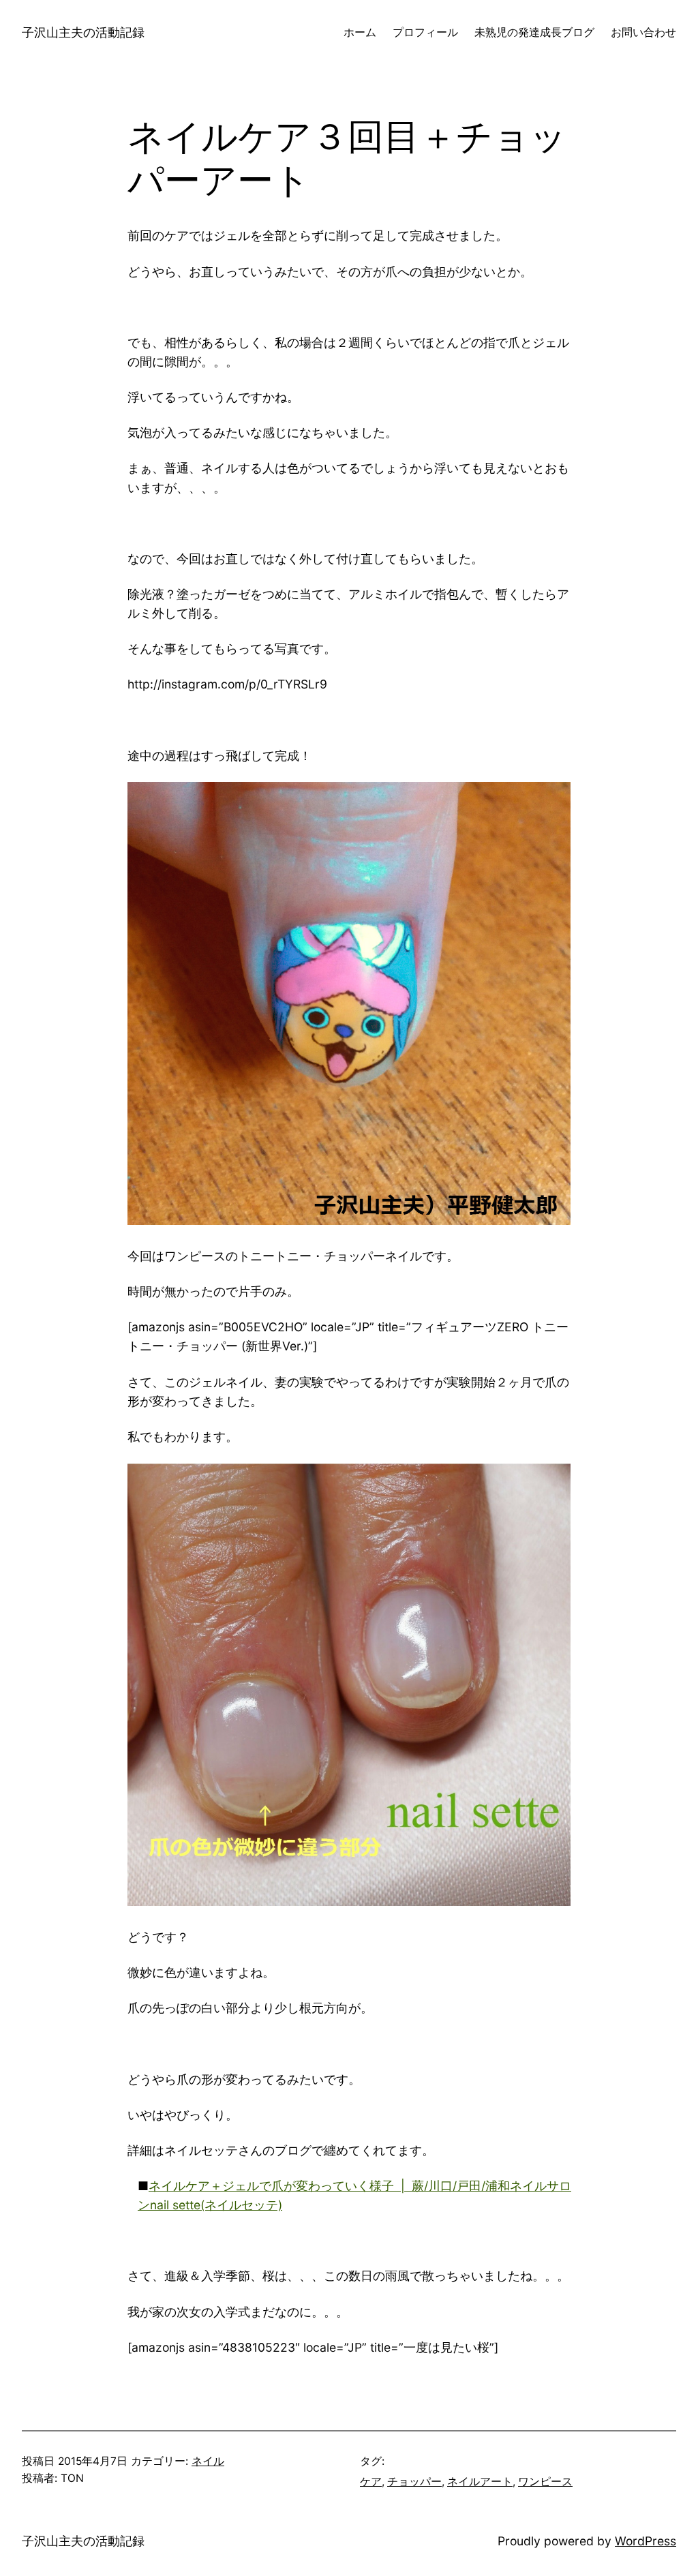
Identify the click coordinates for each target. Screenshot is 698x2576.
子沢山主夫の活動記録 (83, 32)
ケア (371, 2482)
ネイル (208, 2461)
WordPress (646, 2541)
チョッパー (414, 2482)
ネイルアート (480, 2482)
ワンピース (545, 2482)
